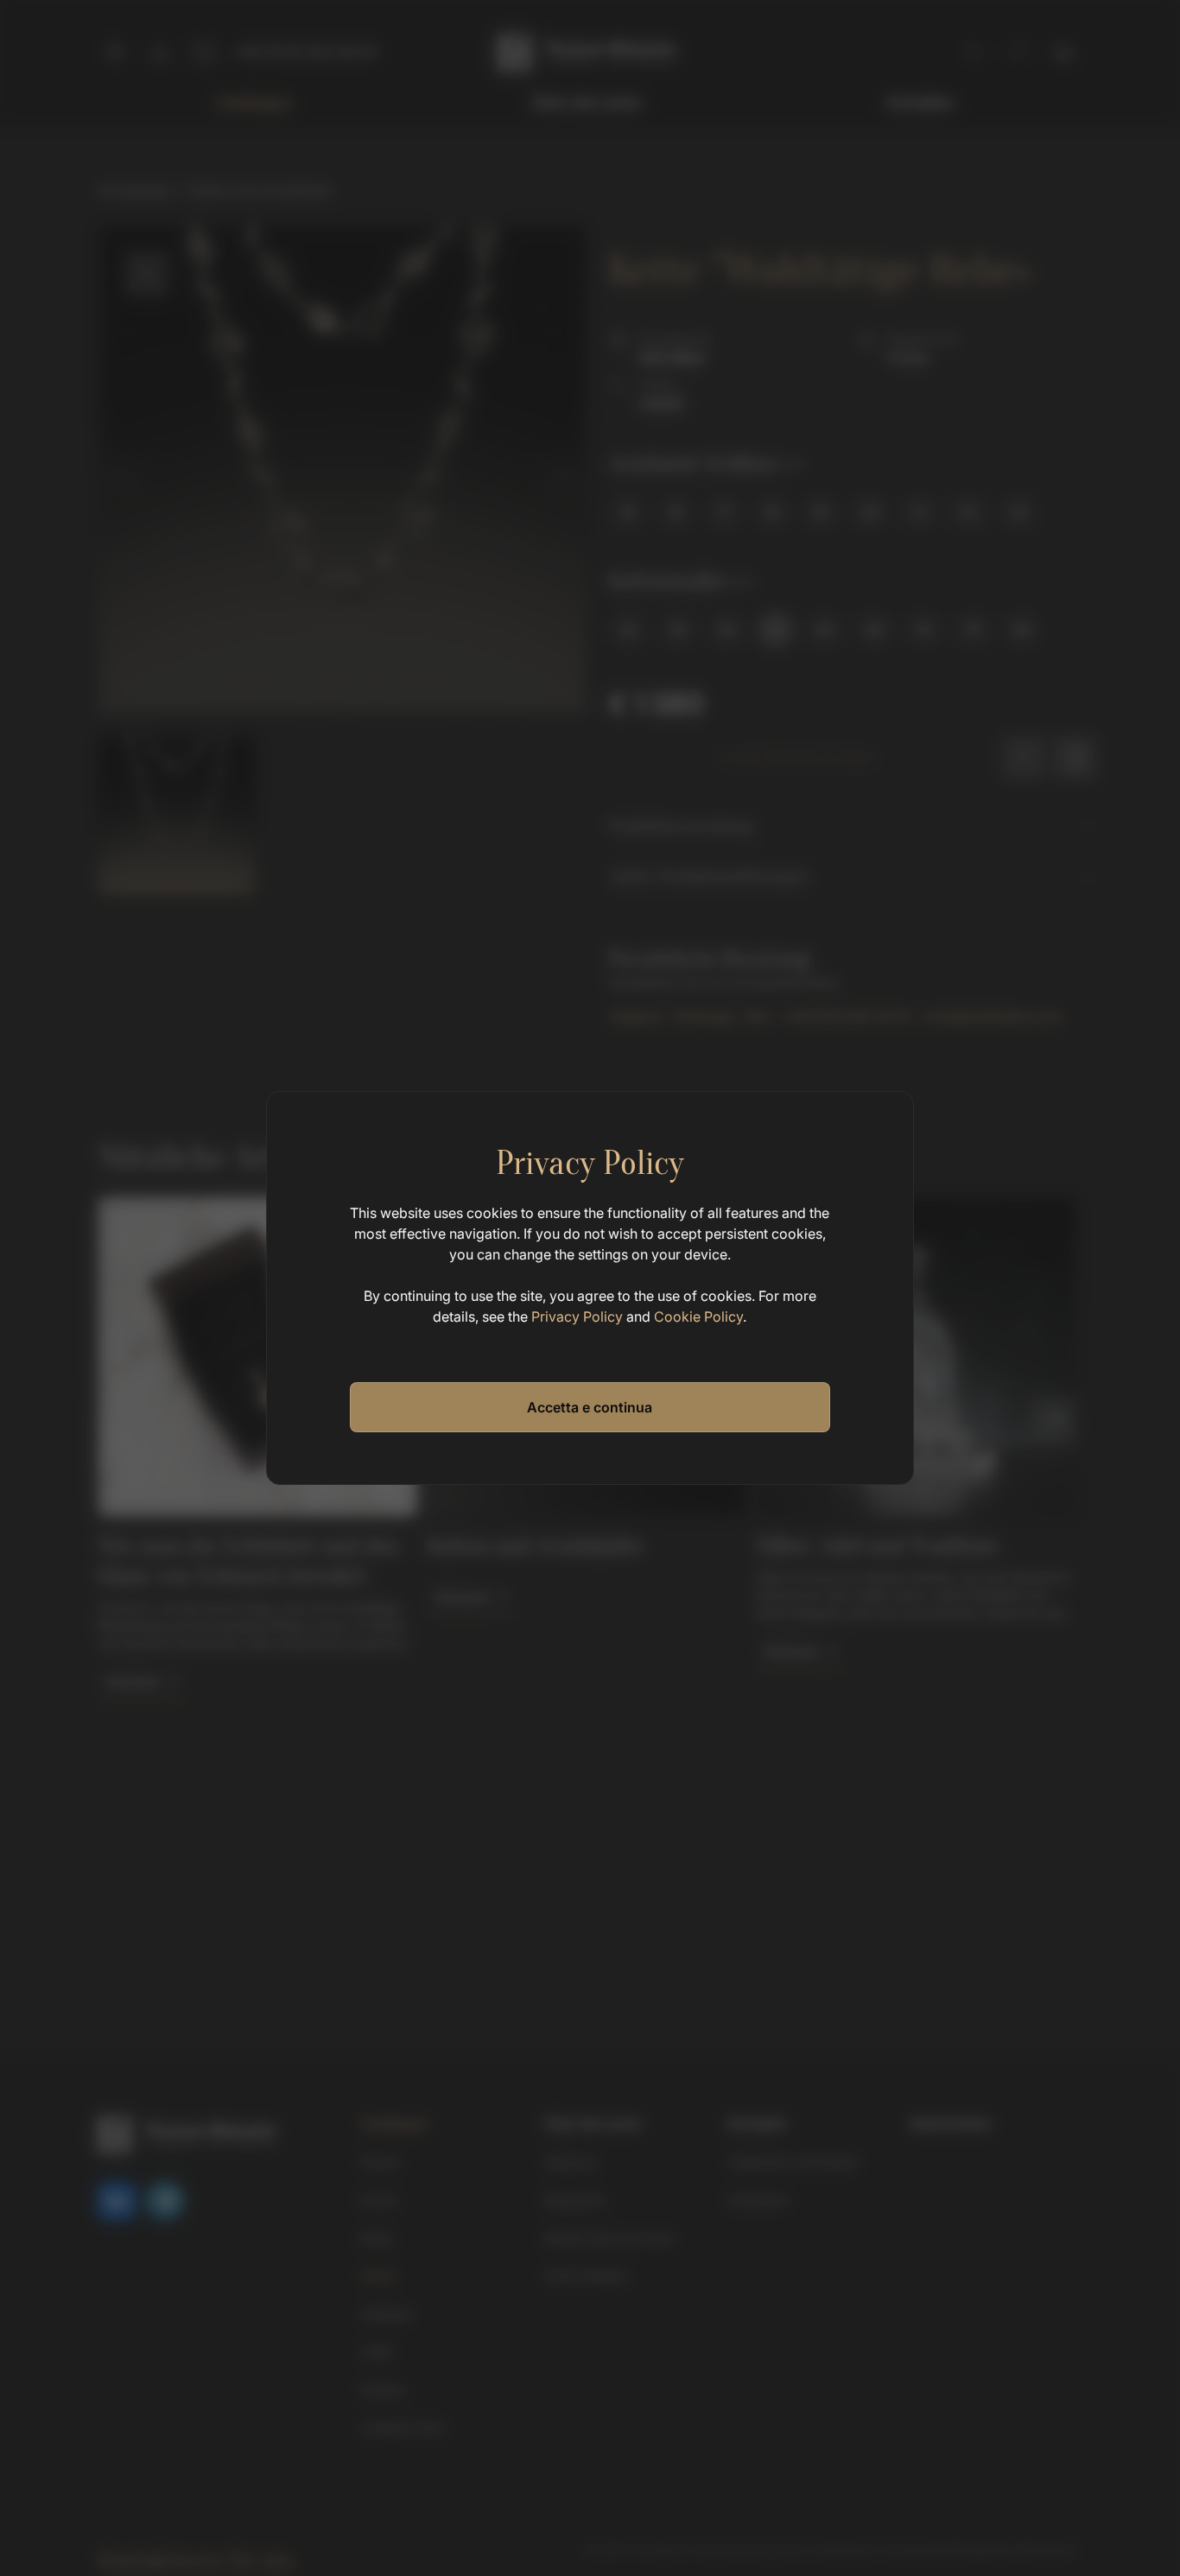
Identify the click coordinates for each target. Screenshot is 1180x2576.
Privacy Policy (577, 1317)
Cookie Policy (698, 1317)
